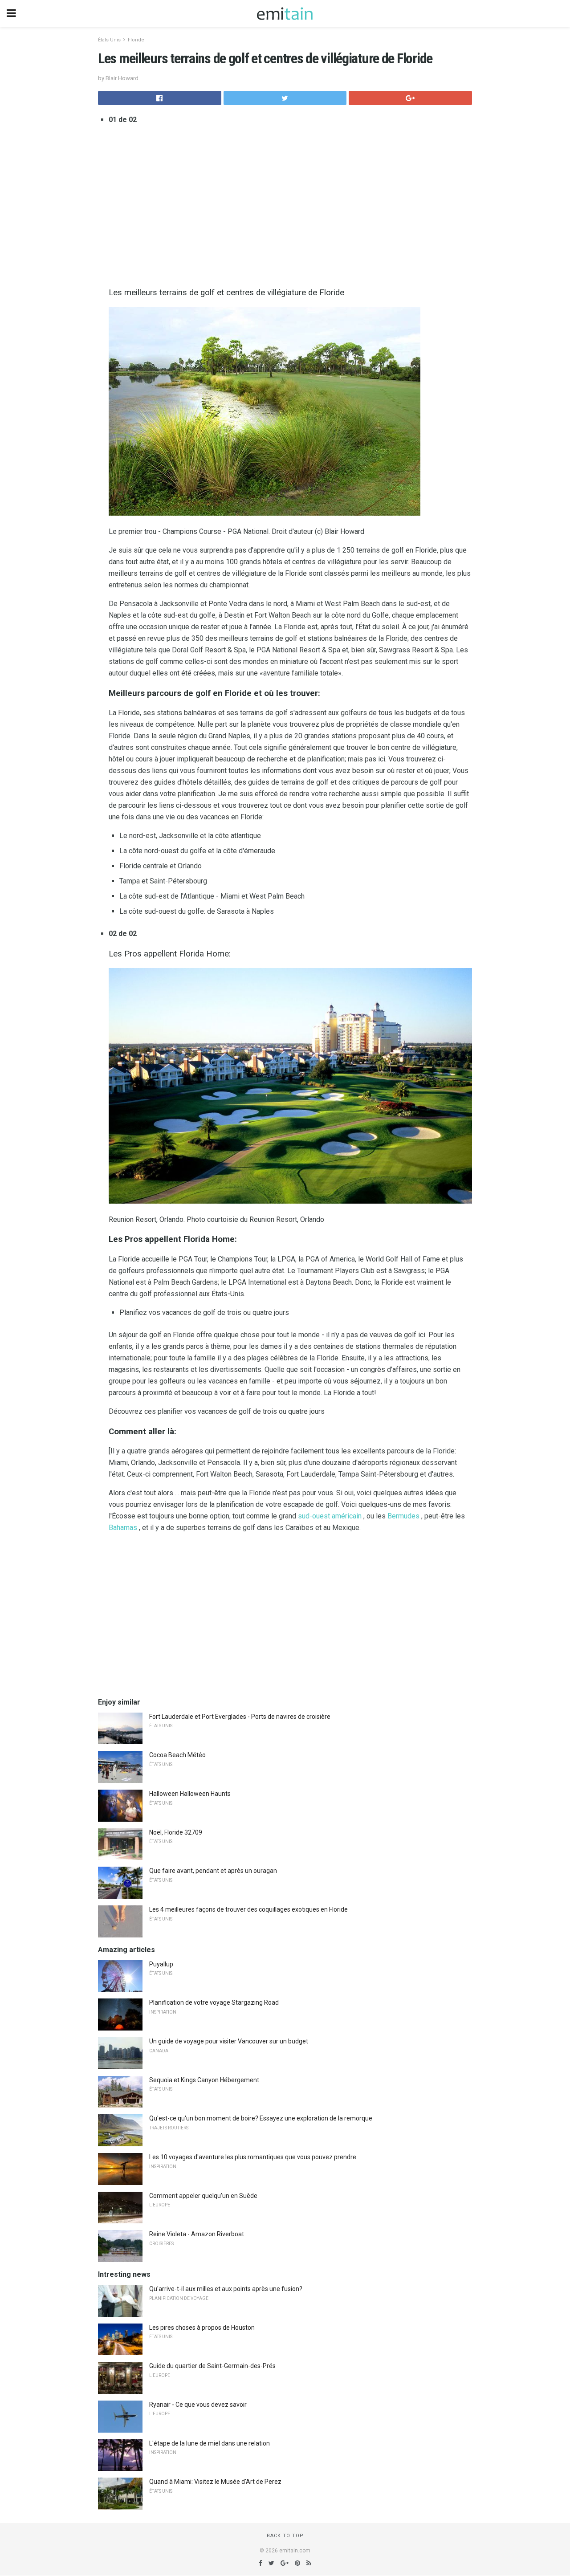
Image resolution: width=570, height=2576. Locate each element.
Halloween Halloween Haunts (190, 1794)
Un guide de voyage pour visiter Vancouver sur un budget (229, 2041)
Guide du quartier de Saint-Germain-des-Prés (212, 2366)
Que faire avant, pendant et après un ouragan (213, 1871)
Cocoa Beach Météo (177, 1755)
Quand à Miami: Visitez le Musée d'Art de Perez (215, 2482)
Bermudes (403, 1516)
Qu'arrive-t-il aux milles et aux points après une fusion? (226, 2289)
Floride (136, 40)
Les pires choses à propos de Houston (202, 2328)
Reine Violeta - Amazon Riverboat (197, 2234)
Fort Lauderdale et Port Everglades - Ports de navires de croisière (240, 1717)
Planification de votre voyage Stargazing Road (214, 2002)
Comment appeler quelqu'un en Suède (203, 2196)
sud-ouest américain (330, 1516)
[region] (290, 204)
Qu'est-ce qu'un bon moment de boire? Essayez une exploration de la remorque (261, 2118)
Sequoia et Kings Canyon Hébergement (204, 2080)
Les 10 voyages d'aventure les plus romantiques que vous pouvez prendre (253, 2157)
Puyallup (161, 1964)
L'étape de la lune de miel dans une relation (210, 2443)
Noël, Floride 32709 (176, 1832)
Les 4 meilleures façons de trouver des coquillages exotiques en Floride (248, 1909)
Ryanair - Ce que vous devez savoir (198, 2405)
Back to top (285, 2536)
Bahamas (123, 1528)
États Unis (109, 40)
